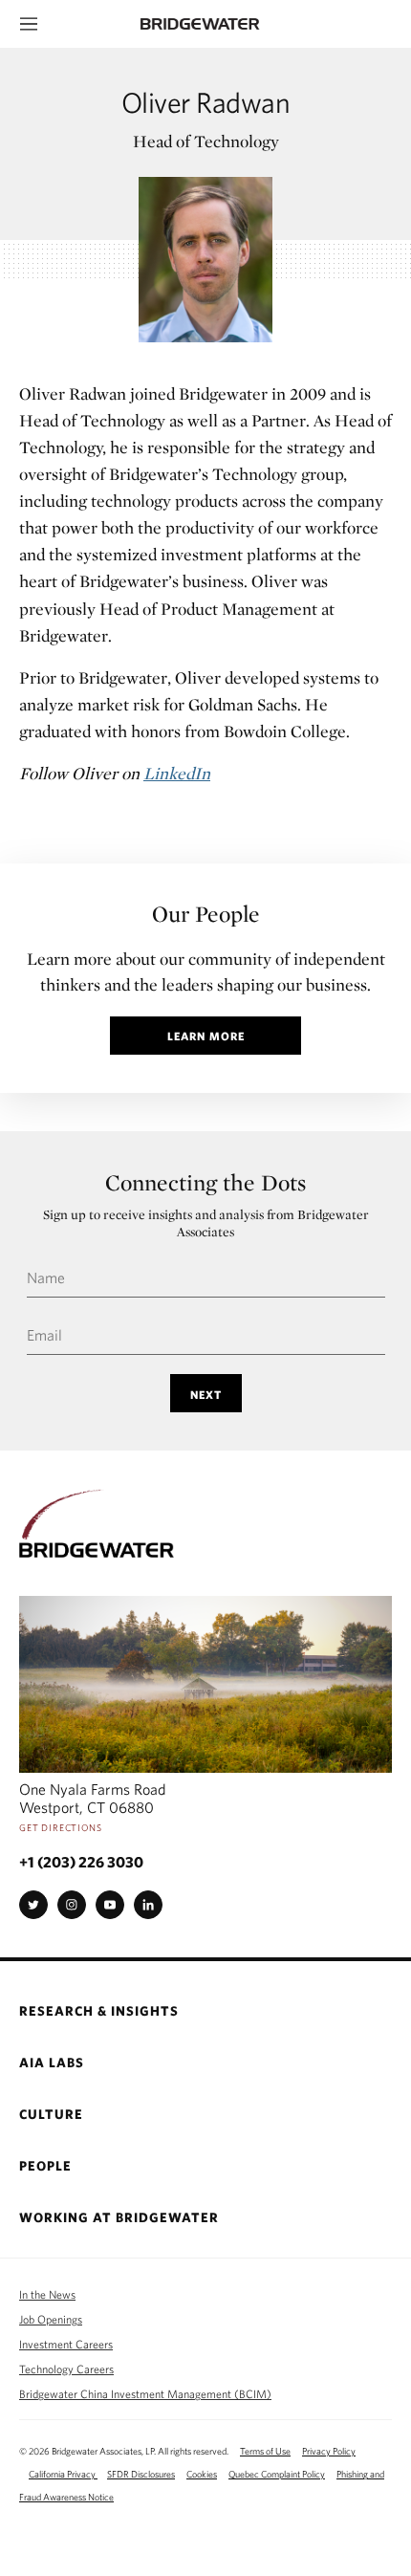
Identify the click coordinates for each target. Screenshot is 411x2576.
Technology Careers (66, 2369)
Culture (51, 2115)
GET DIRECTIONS (61, 1827)
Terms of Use (265, 2451)
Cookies (202, 2474)
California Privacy (63, 2474)
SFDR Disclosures (141, 2474)
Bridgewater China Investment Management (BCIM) (145, 2393)
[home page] (210, 24)
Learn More (206, 1036)
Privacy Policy (329, 2451)
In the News (47, 2294)
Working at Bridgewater (119, 2218)
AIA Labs (52, 2063)
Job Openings (51, 2319)
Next (206, 1394)
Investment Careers (66, 2344)
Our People (206, 914)
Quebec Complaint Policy (277, 2474)
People (45, 2166)
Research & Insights (99, 2011)
